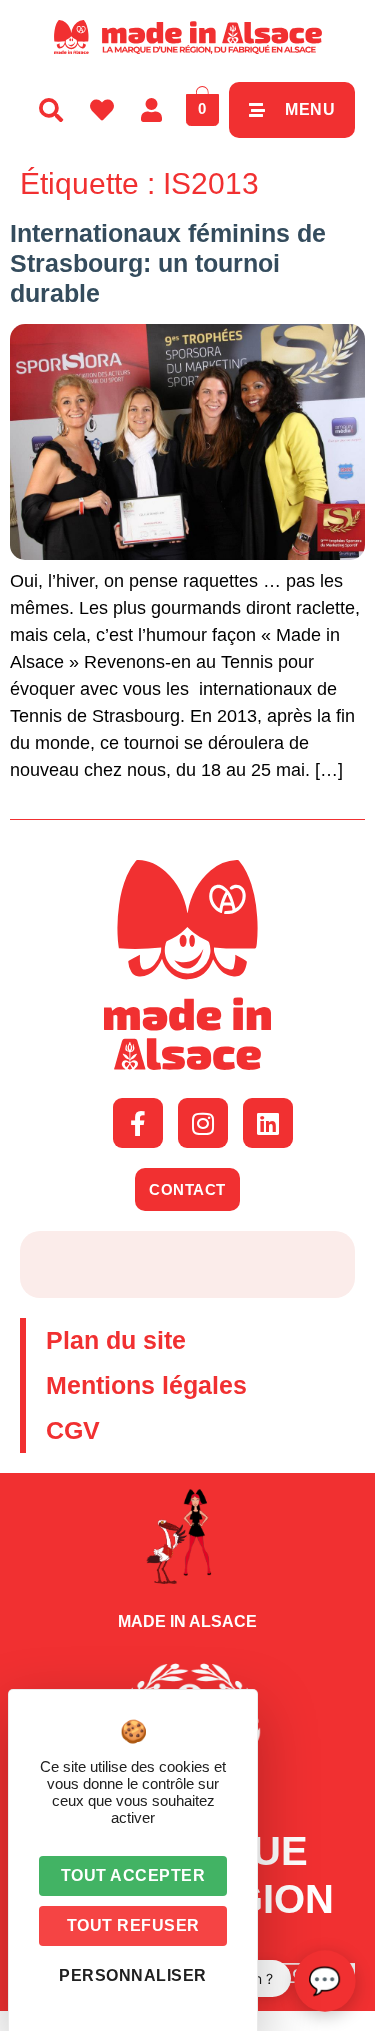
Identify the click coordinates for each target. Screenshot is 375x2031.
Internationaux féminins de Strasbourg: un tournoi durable (168, 263)
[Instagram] (203, 1123)
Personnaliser (133, 1975)
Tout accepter (133, 1875)
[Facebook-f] (138, 1123)
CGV (73, 1430)
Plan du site (116, 1340)
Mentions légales (146, 1385)
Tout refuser (133, 1925)
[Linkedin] (268, 1123)
